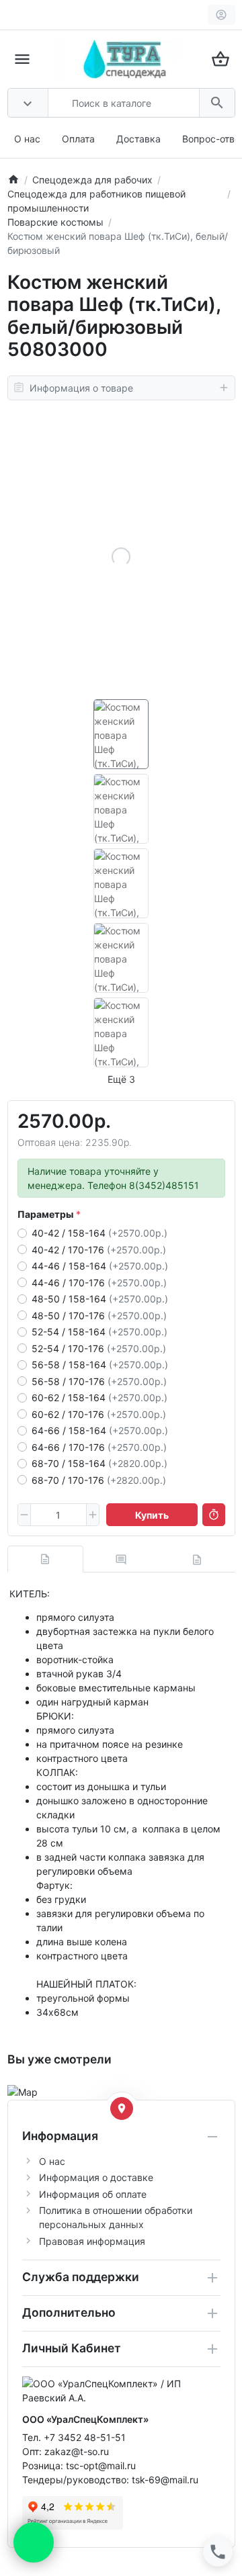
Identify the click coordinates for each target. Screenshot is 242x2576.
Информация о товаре (81, 388)
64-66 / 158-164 (100, 1430)
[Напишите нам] (34, 2542)
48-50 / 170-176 (99, 1316)
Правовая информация (92, 2241)
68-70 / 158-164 (99, 1463)
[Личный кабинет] (221, 15)
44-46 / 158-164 (100, 1266)
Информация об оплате (93, 2194)
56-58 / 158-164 (100, 1365)
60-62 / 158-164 (99, 1397)
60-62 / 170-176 (99, 1414)
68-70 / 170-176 (99, 1480)
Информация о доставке (96, 2177)
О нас (27, 139)
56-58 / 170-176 (99, 1381)
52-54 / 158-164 (99, 1332)
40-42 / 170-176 (99, 1250)
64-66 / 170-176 (99, 1447)
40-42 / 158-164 (99, 1233)
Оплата (78, 139)
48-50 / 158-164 (100, 1299)
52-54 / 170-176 (99, 1348)
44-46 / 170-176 (99, 1283)
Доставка (138, 139)
